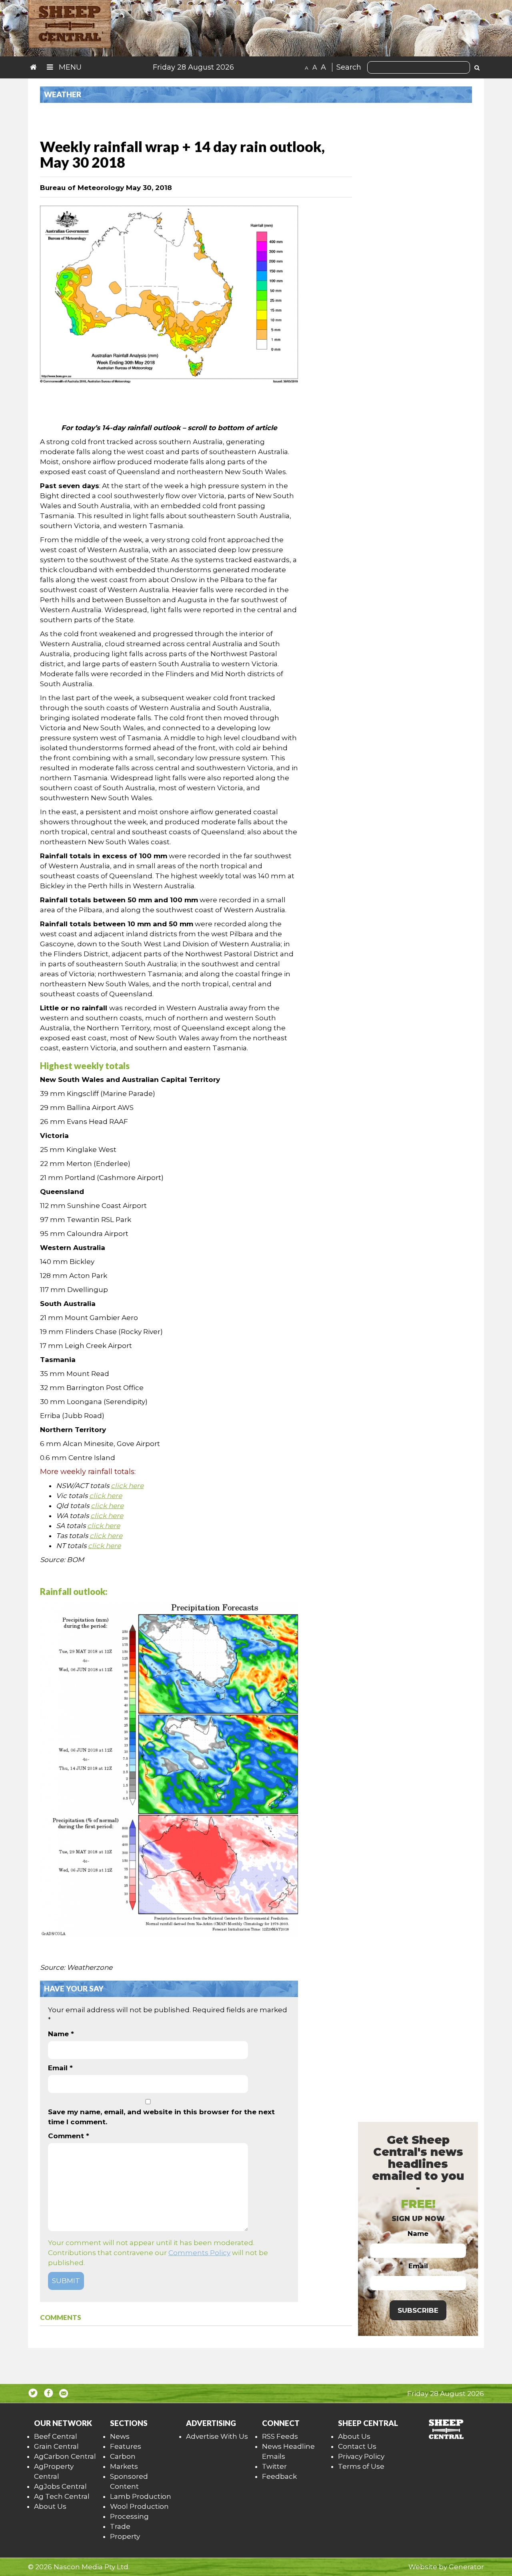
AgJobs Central (60, 2486)
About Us (50, 2506)
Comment (69, 2136)
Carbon (123, 2456)
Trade (120, 2526)
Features (126, 2446)
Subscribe (418, 2310)
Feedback (279, 2476)
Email (60, 2068)
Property (125, 2536)
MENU (69, 67)
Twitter (274, 2466)
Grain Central (56, 2446)
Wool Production (139, 2506)
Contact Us (357, 2446)
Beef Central (56, 2436)
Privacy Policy (361, 2456)
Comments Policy (199, 2253)
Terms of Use (361, 2466)
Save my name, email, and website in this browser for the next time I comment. (161, 2117)
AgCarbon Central (65, 2456)
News (120, 2436)
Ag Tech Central (62, 2496)
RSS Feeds (280, 2436)
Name (61, 2034)
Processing (129, 2516)
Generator (466, 2567)
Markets (124, 2466)
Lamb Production (141, 2496)
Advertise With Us (217, 2436)
